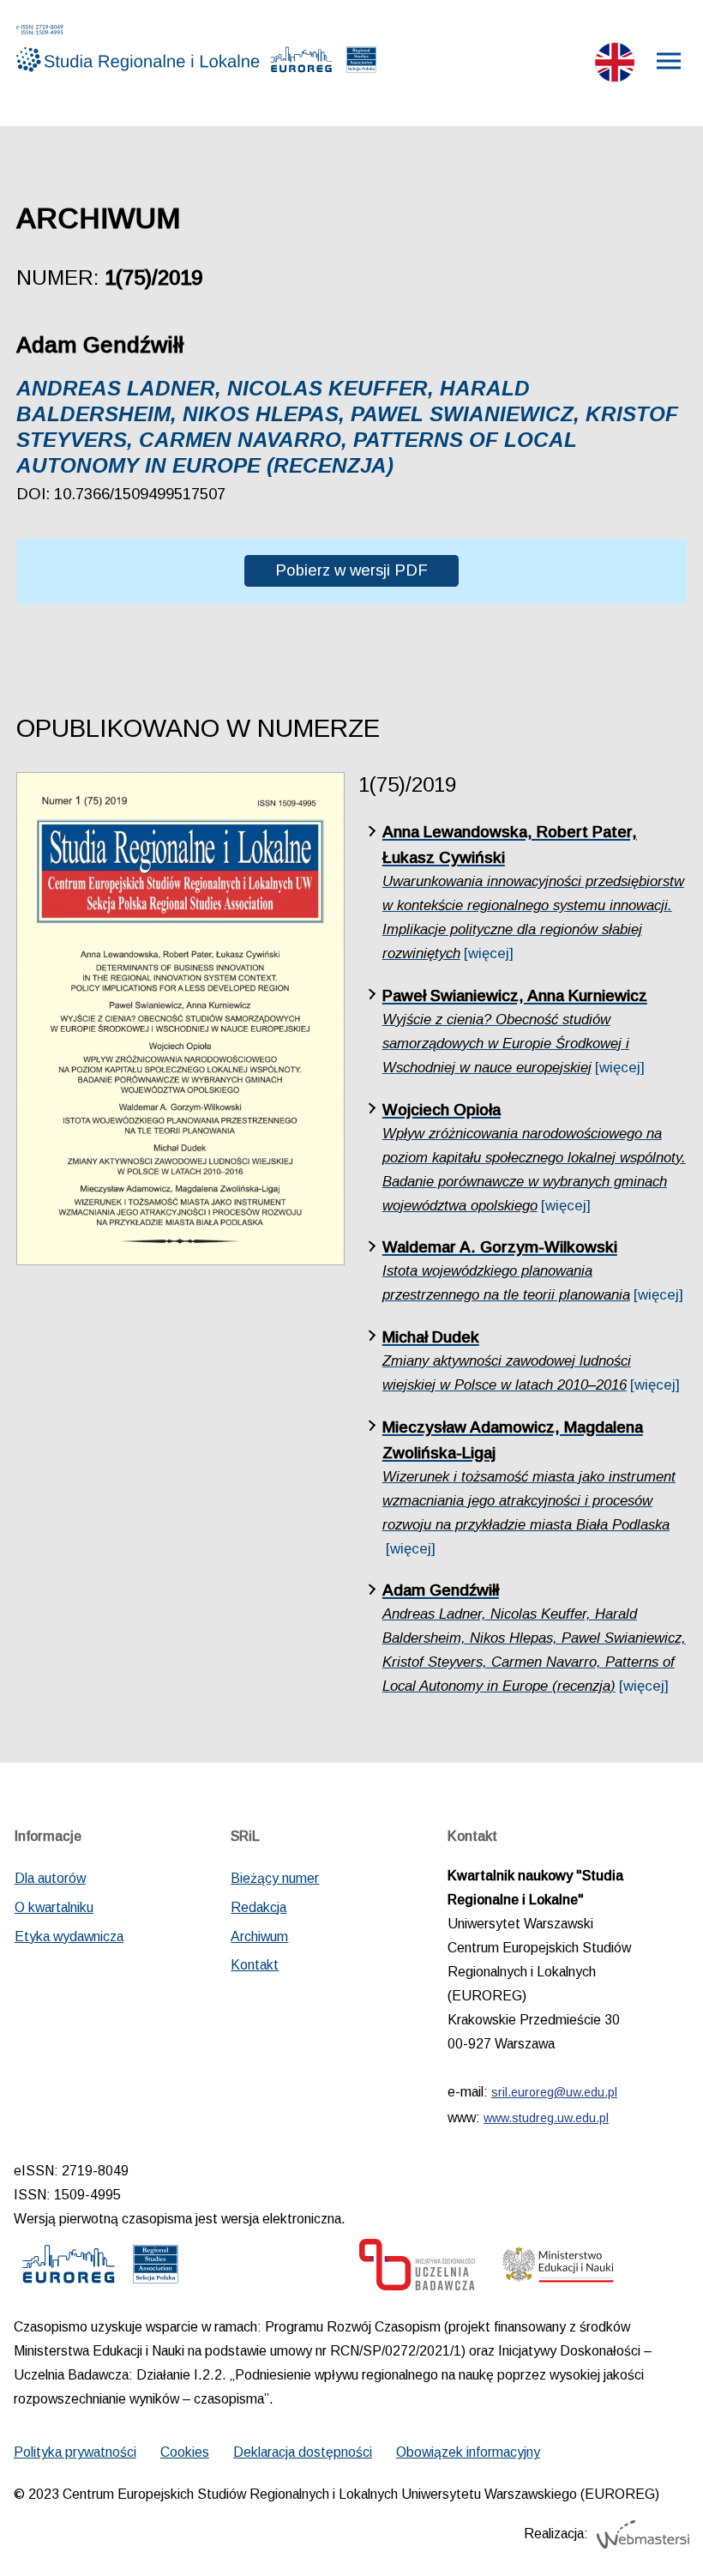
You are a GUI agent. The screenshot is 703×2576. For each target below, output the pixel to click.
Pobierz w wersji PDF (351, 570)
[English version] (615, 66)
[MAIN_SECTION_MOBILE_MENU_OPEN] (670, 61)
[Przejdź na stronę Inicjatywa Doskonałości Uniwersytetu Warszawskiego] (417, 2269)
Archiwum (259, 1937)
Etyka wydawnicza (69, 1937)
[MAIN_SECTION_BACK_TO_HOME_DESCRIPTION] (650, 2526)
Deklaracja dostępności (303, 2452)
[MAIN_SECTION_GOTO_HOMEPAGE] (115, 48)
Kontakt (255, 1965)
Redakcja (258, 1907)
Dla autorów (50, 1878)
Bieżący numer (275, 1878)
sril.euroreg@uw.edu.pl (554, 2092)
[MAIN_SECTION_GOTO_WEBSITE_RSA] (361, 63)
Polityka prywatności (75, 2452)
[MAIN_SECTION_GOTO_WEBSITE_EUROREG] (302, 63)
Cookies (185, 2452)
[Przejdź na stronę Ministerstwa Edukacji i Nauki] (558, 2269)
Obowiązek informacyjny (468, 2452)
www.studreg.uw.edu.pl (546, 2118)
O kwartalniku (54, 1907)
